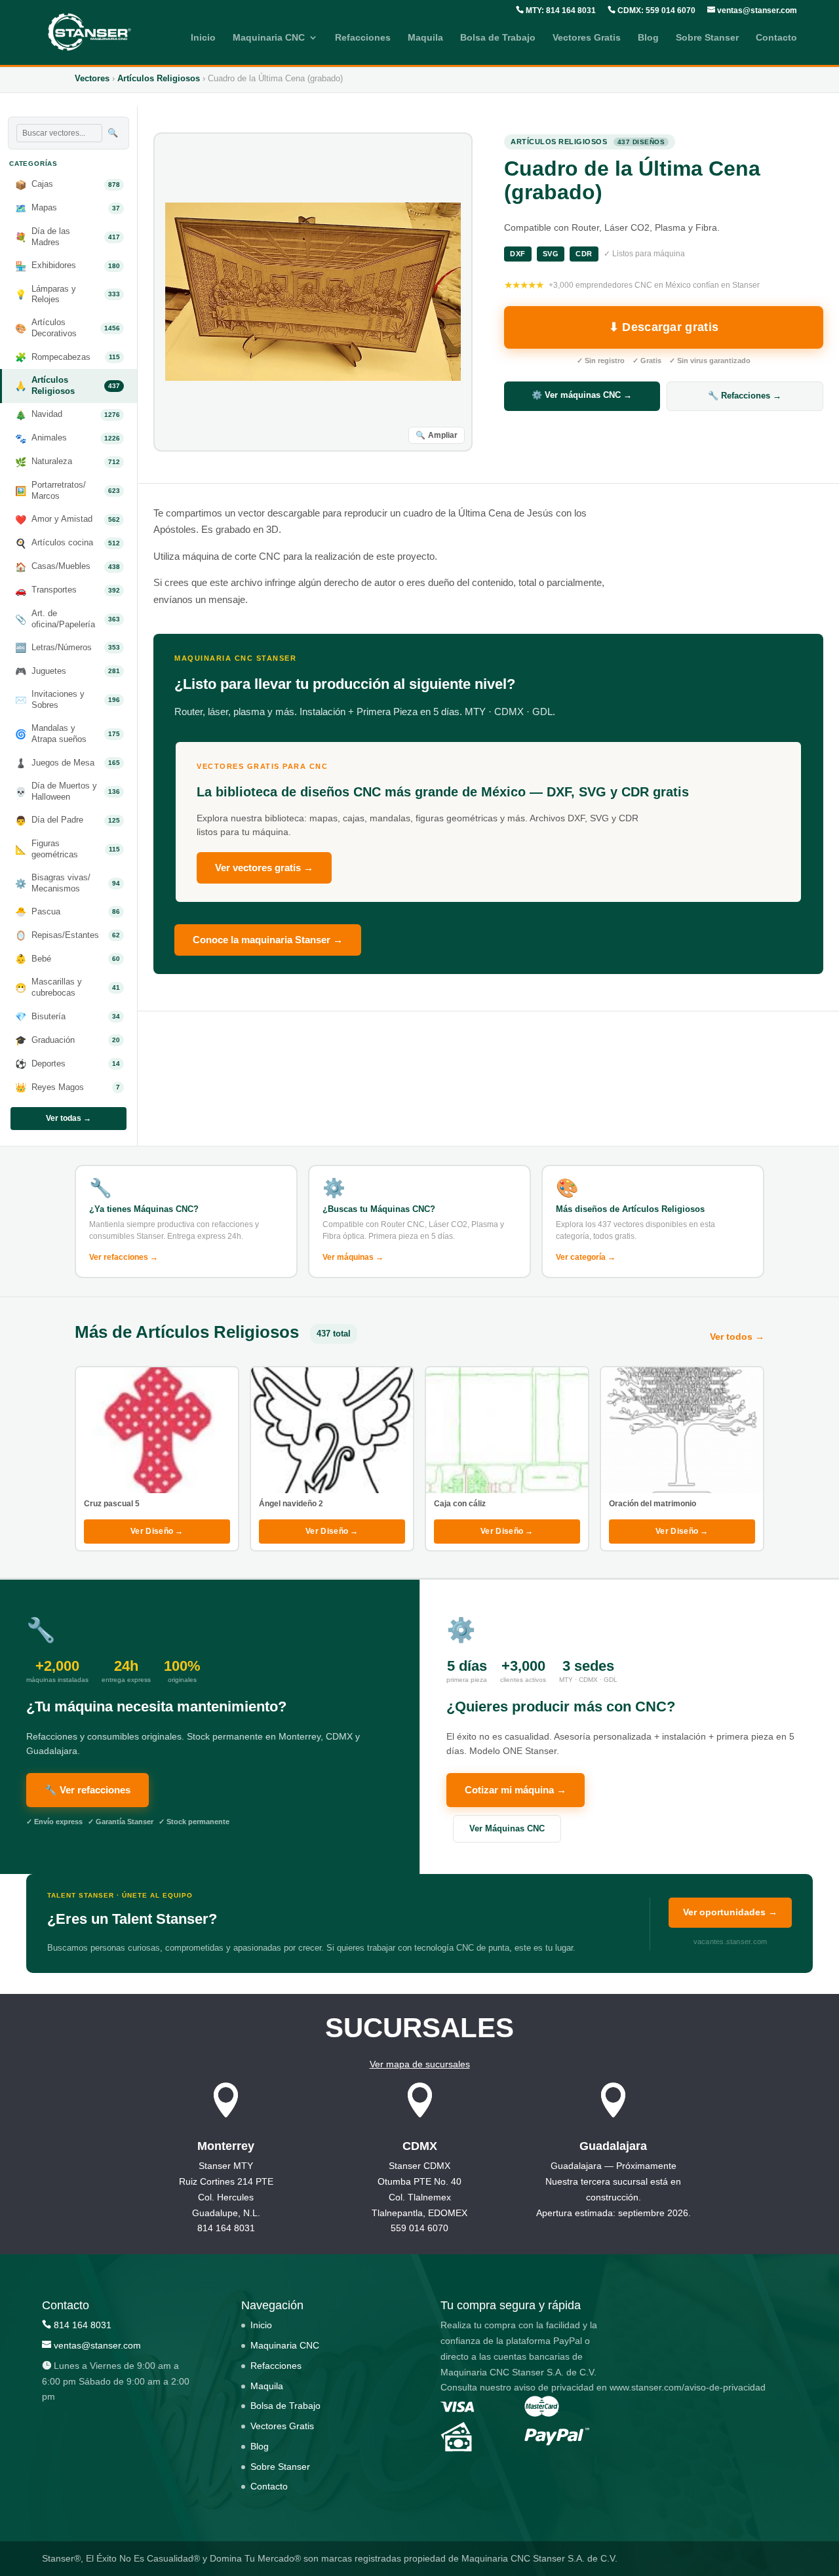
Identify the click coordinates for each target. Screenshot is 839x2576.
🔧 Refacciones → (745, 396)
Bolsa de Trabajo (498, 38)
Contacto (776, 38)
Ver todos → (737, 1337)
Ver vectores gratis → (264, 868)
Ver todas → (68, 1118)
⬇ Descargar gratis (664, 327)
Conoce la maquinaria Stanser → (268, 940)
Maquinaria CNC (269, 38)
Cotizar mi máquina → (516, 1790)
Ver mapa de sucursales (420, 2063)
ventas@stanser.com (756, 10)
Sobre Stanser (707, 38)
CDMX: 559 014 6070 (655, 10)
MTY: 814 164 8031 (560, 10)
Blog (648, 38)
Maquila (425, 38)
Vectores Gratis (587, 38)
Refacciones (363, 38)
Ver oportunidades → (730, 1912)
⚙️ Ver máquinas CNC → (582, 395)
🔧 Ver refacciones (88, 1790)
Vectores (92, 78)
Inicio (203, 38)
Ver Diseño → (157, 1531)
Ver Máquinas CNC (507, 1828)
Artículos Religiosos (159, 78)
